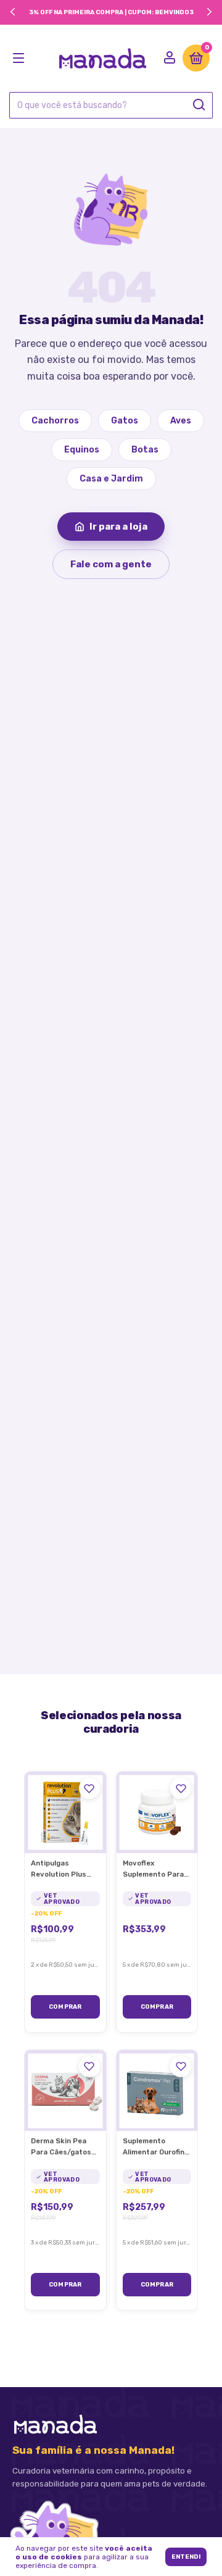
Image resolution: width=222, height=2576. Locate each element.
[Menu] (21, 59)
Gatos (125, 421)
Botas (145, 450)
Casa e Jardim (111, 479)
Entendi (186, 2557)
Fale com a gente (111, 564)
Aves (181, 421)
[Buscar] (198, 105)
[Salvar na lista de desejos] (89, 1788)
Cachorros (55, 421)
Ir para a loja (118, 527)
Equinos (82, 450)
